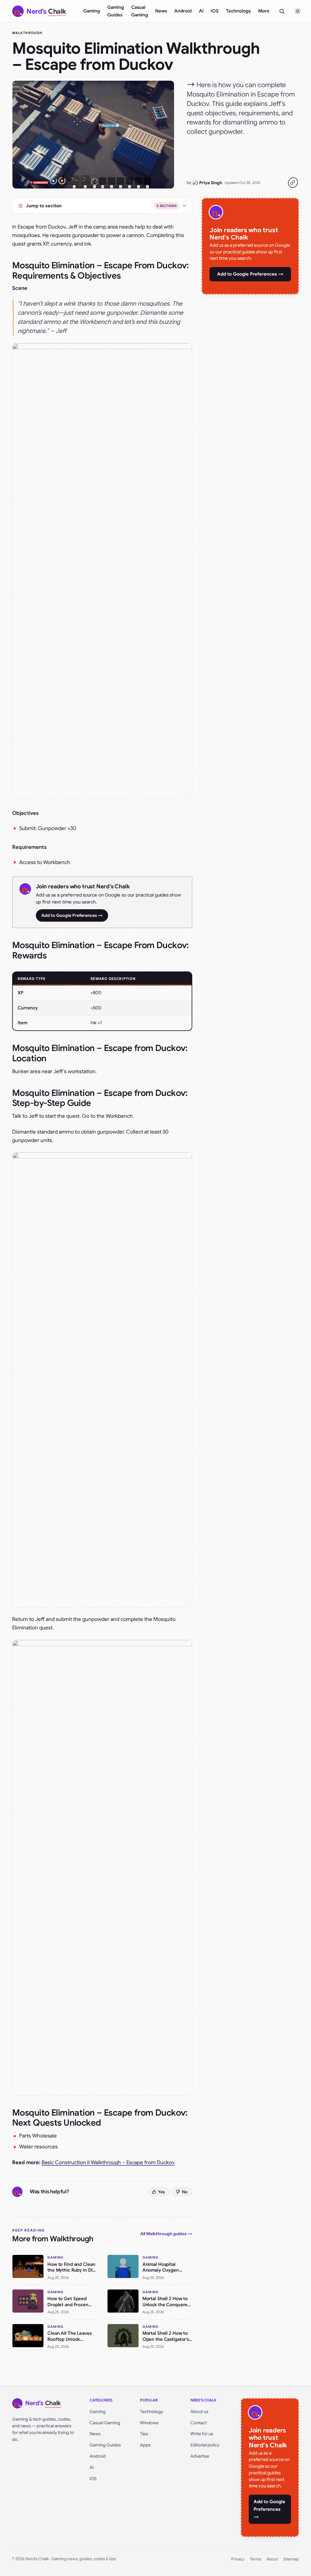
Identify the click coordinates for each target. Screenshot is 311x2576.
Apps (145, 2445)
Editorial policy (205, 2445)
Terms (256, 2559)
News (161, 11)
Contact (199, 2423)
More (264, 11)
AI (201, 11)
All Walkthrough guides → (166, 2234)
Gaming (92, 11)
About (272, 2559)
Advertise (200, 2456)
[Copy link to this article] (293, 183)
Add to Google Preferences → (72, 915)
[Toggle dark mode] (298, 11)
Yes (161, 2192)
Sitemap (291, 2559)
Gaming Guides (116, 11)
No (185, 2192)
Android (183, 11)
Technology (238, 11)
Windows (149, 2423)
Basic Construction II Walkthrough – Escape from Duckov (108, 2162)
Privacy (238, 2559)
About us (199, 2412)
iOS (215, 11)
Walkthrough (27, 33)
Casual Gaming (140, 11)
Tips (144, 2434)
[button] (102, 571)
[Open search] (282, 11)
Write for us (202, 2434)
